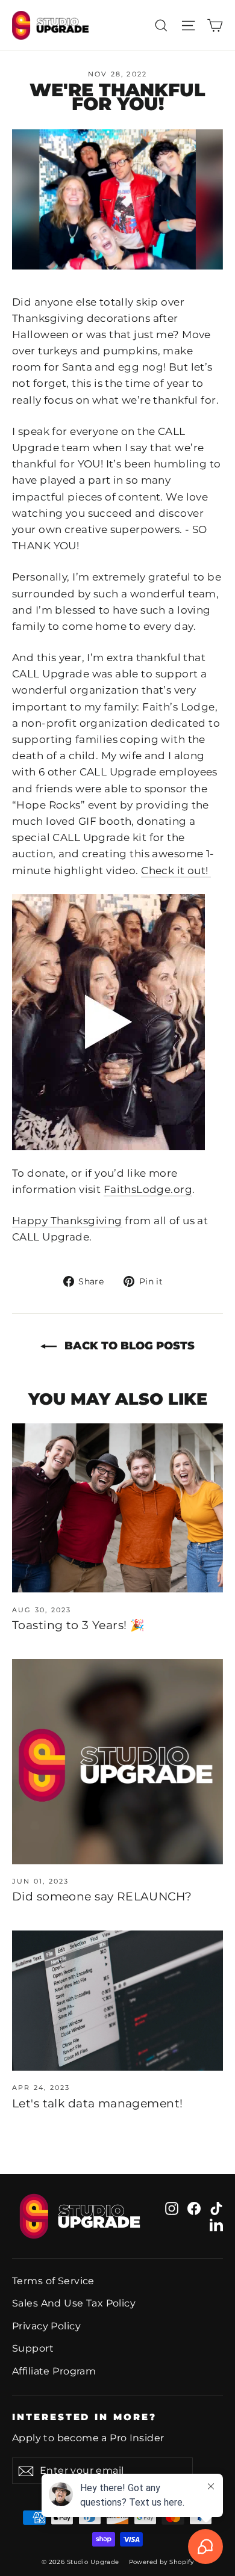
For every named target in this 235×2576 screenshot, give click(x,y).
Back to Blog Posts (128, 1346)
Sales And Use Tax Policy (74, 2303)
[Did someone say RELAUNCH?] (117, 1762)
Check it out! (176, 870)
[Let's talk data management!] (117, 2001)
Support (33, 2348)
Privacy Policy (46, 2326)
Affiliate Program (54, 2371)
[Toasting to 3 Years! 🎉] (117, 1508)
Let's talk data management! (97, 2103)
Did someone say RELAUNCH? (102, 1897)
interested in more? (84, 2417)
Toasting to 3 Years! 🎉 (78, 1625)
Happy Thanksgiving (67, 1221)
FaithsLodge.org (148, 1189)
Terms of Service (53, 2281)
